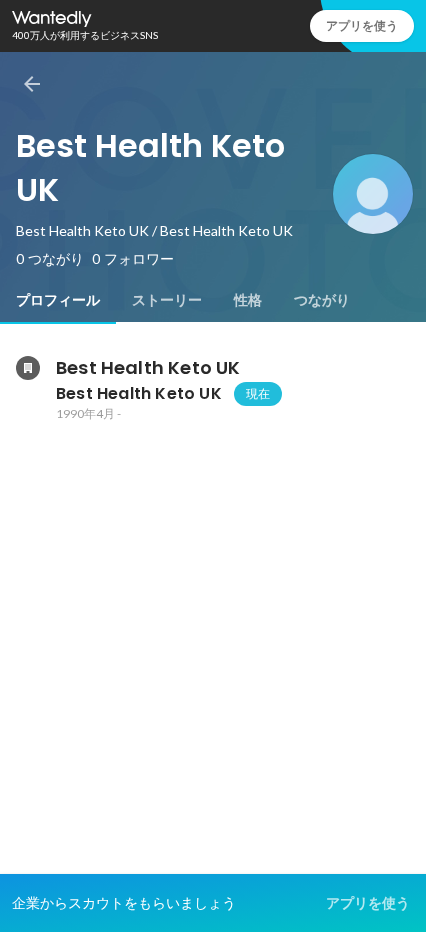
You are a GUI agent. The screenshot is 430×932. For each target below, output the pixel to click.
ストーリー (167, 300)
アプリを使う (362, 25)
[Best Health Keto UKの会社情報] (28, 368)
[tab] (58, 300)
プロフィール (58, 300)
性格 (248, 300)
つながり (322, 300)
